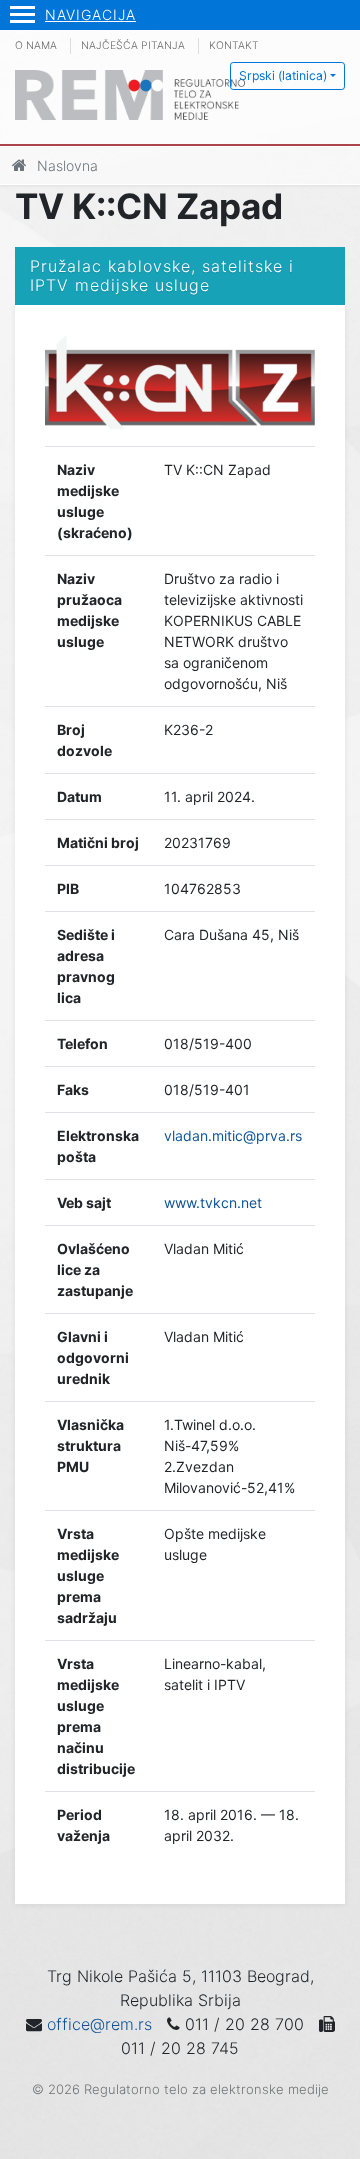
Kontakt (234, 45)
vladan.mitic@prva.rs (233, 1135)
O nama (36, 45)
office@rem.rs (99, 2024)
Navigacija (90, 14)
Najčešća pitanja (133, 45)
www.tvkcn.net (213, 1202)
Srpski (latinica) (283, 75)
